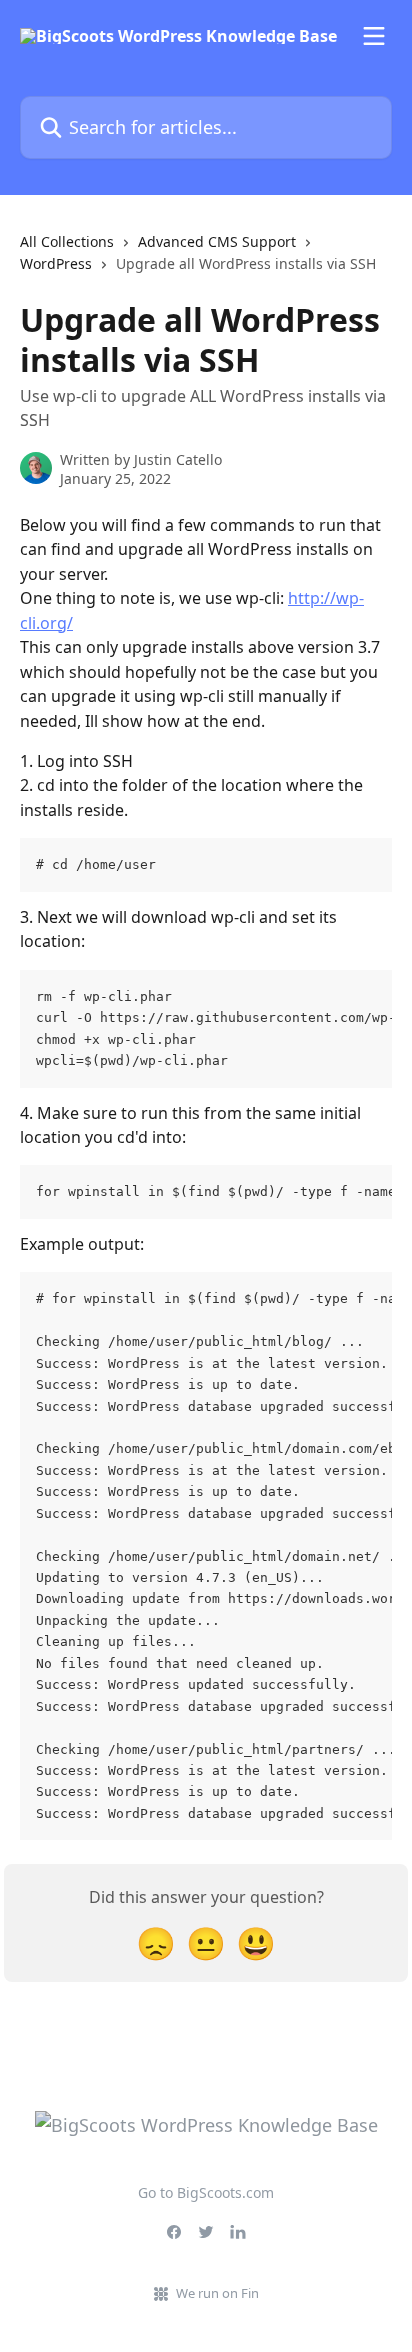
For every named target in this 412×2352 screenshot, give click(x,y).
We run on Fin (217, 2293)
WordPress (56, 263)
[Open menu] (374, 36)
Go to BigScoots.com (206, 2192)
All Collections (67, 241)
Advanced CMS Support (217, 241)
